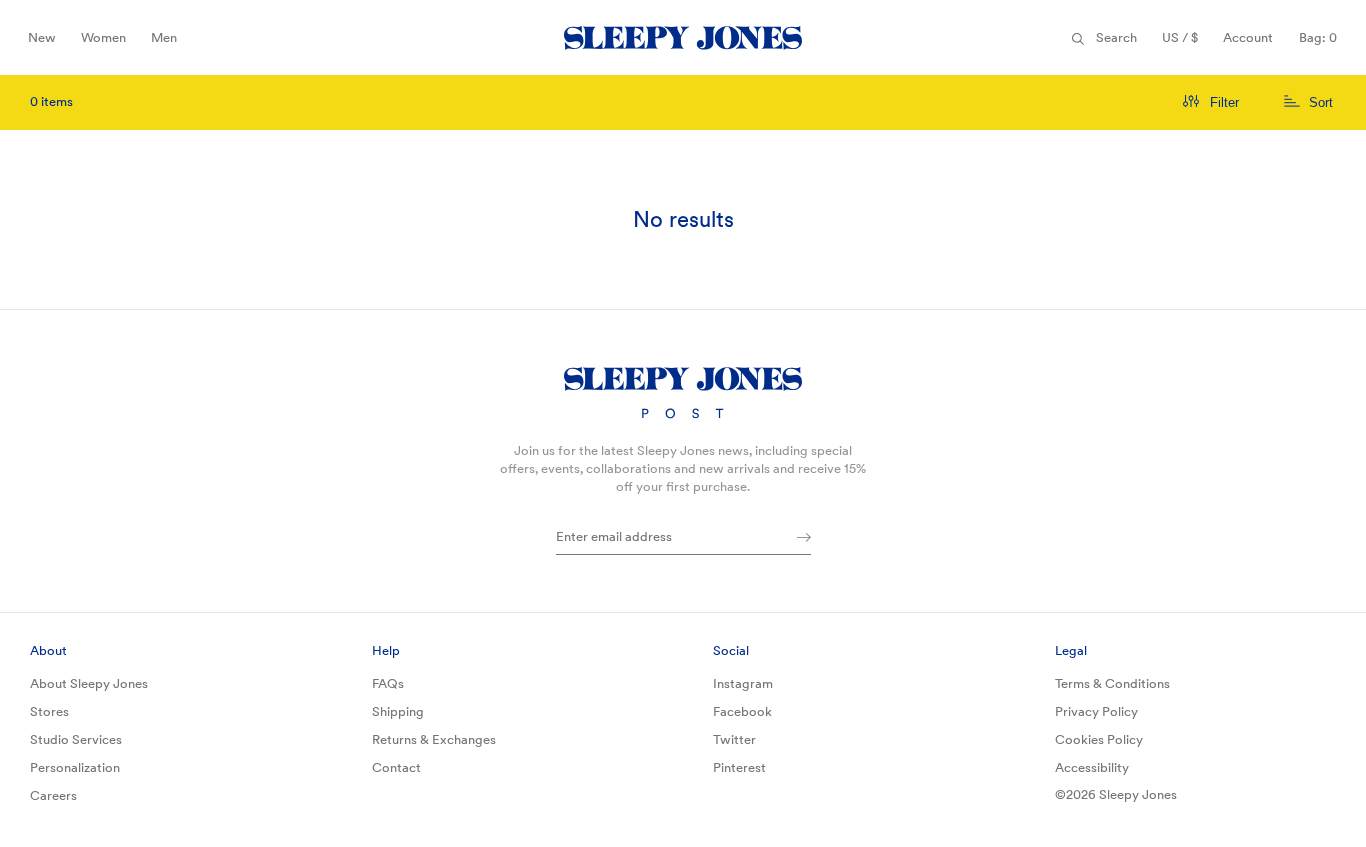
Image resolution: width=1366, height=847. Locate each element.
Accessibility (1092, 767)
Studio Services (76, 739)
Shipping (398, 711)
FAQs (388, 683)
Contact (396, 767)
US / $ (1185, 44)
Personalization (75, 767)
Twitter (734, 739)
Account (1248, 37)
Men (170, 44)
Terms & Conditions (1112, 683)
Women (103, 44)
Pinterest (739, 767)
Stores (49, 711)
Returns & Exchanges (434, 739)
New (47, 44)
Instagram (743, 683)
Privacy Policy (1096, 711)
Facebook (742, 711)
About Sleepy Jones (89, 683)
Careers (53, 795)
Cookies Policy (1099, 739)
